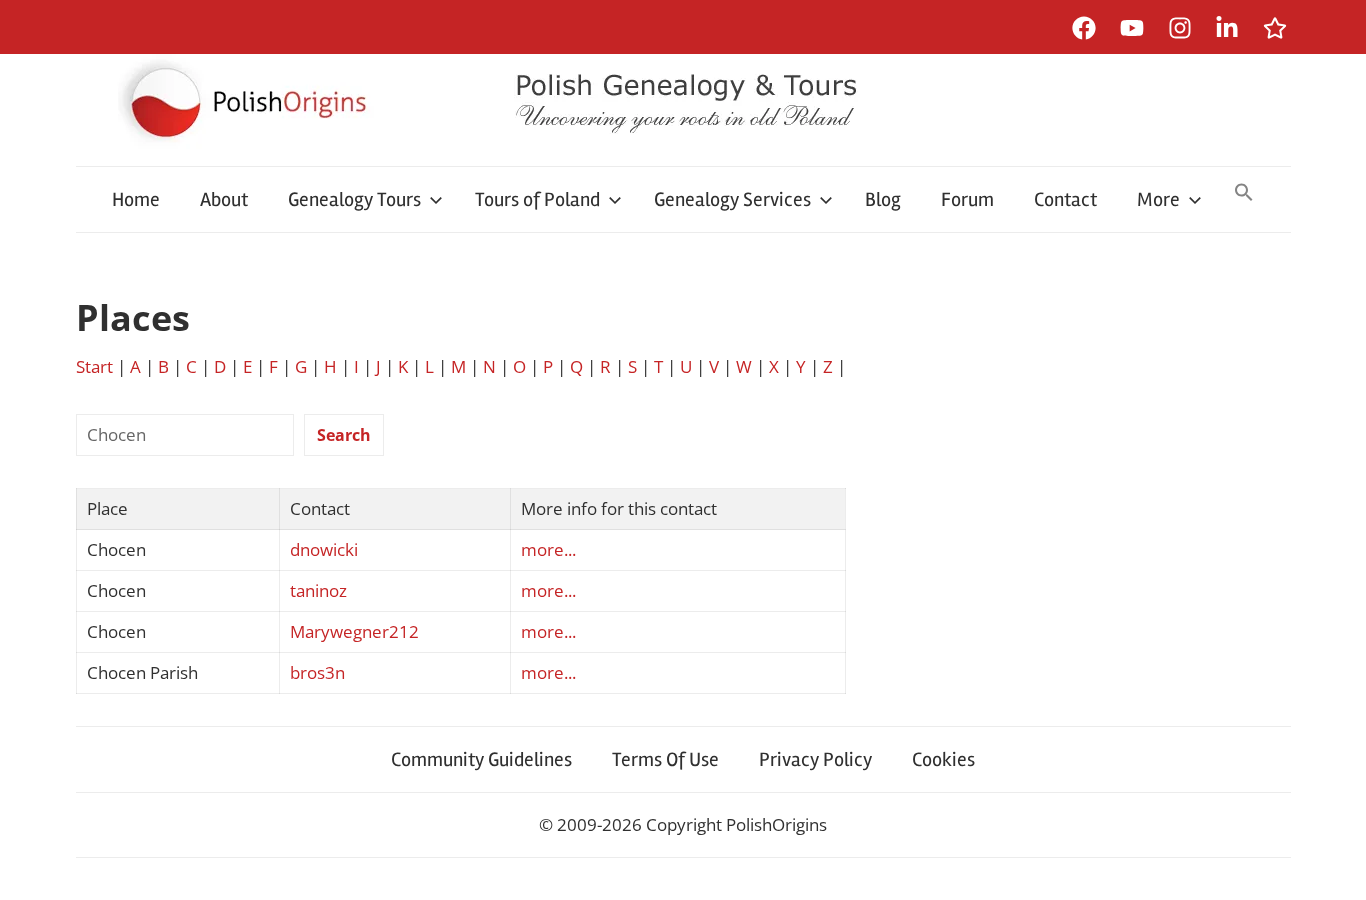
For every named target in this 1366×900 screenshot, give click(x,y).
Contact (1065, 199)
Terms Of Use (665, 759)
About (224, 199)
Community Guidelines (481, 759)
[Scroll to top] (1331, 865)
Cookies (943, 759)
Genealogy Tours (354, 199)
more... (548, 549)
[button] (1244, 194)
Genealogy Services (732, 199)
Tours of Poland (537, 199)
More (1158, 199)
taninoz (318, 590)
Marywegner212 (354, 631)
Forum (967, 199)
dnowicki (324, 549)
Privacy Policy (815, 759)
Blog (883, 199)
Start (94, 366)
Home (136, 199)
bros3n (317, 672)
